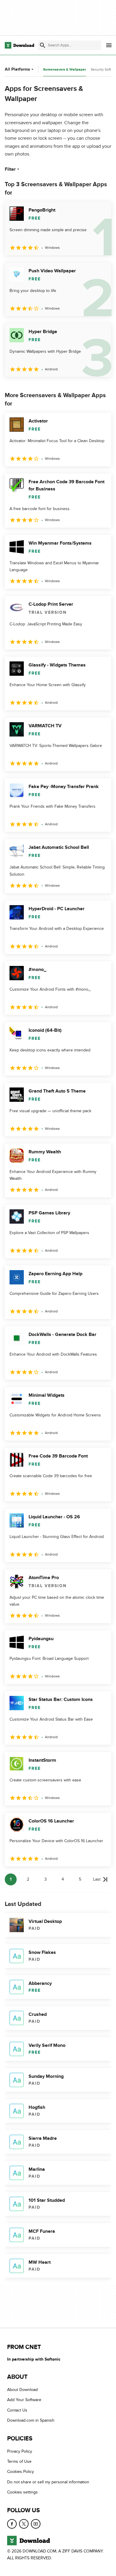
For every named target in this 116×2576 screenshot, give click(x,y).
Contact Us (17, 2410)
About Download (22, 2390)
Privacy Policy (20, 2451)
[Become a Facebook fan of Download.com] (12, 2524)
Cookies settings (22, 2492)
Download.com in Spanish (31, 2421)
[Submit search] (43, 45)
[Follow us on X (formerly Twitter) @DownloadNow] (24, 2524)
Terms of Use (19, 2461)
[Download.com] (19, 45)
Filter (10, 169)
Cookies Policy (21, 2472)
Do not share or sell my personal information (48, 2482)
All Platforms (17, 69)
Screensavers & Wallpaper (65, 70)
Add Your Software (24, 2400)
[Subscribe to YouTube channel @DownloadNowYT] (36, 2524)
